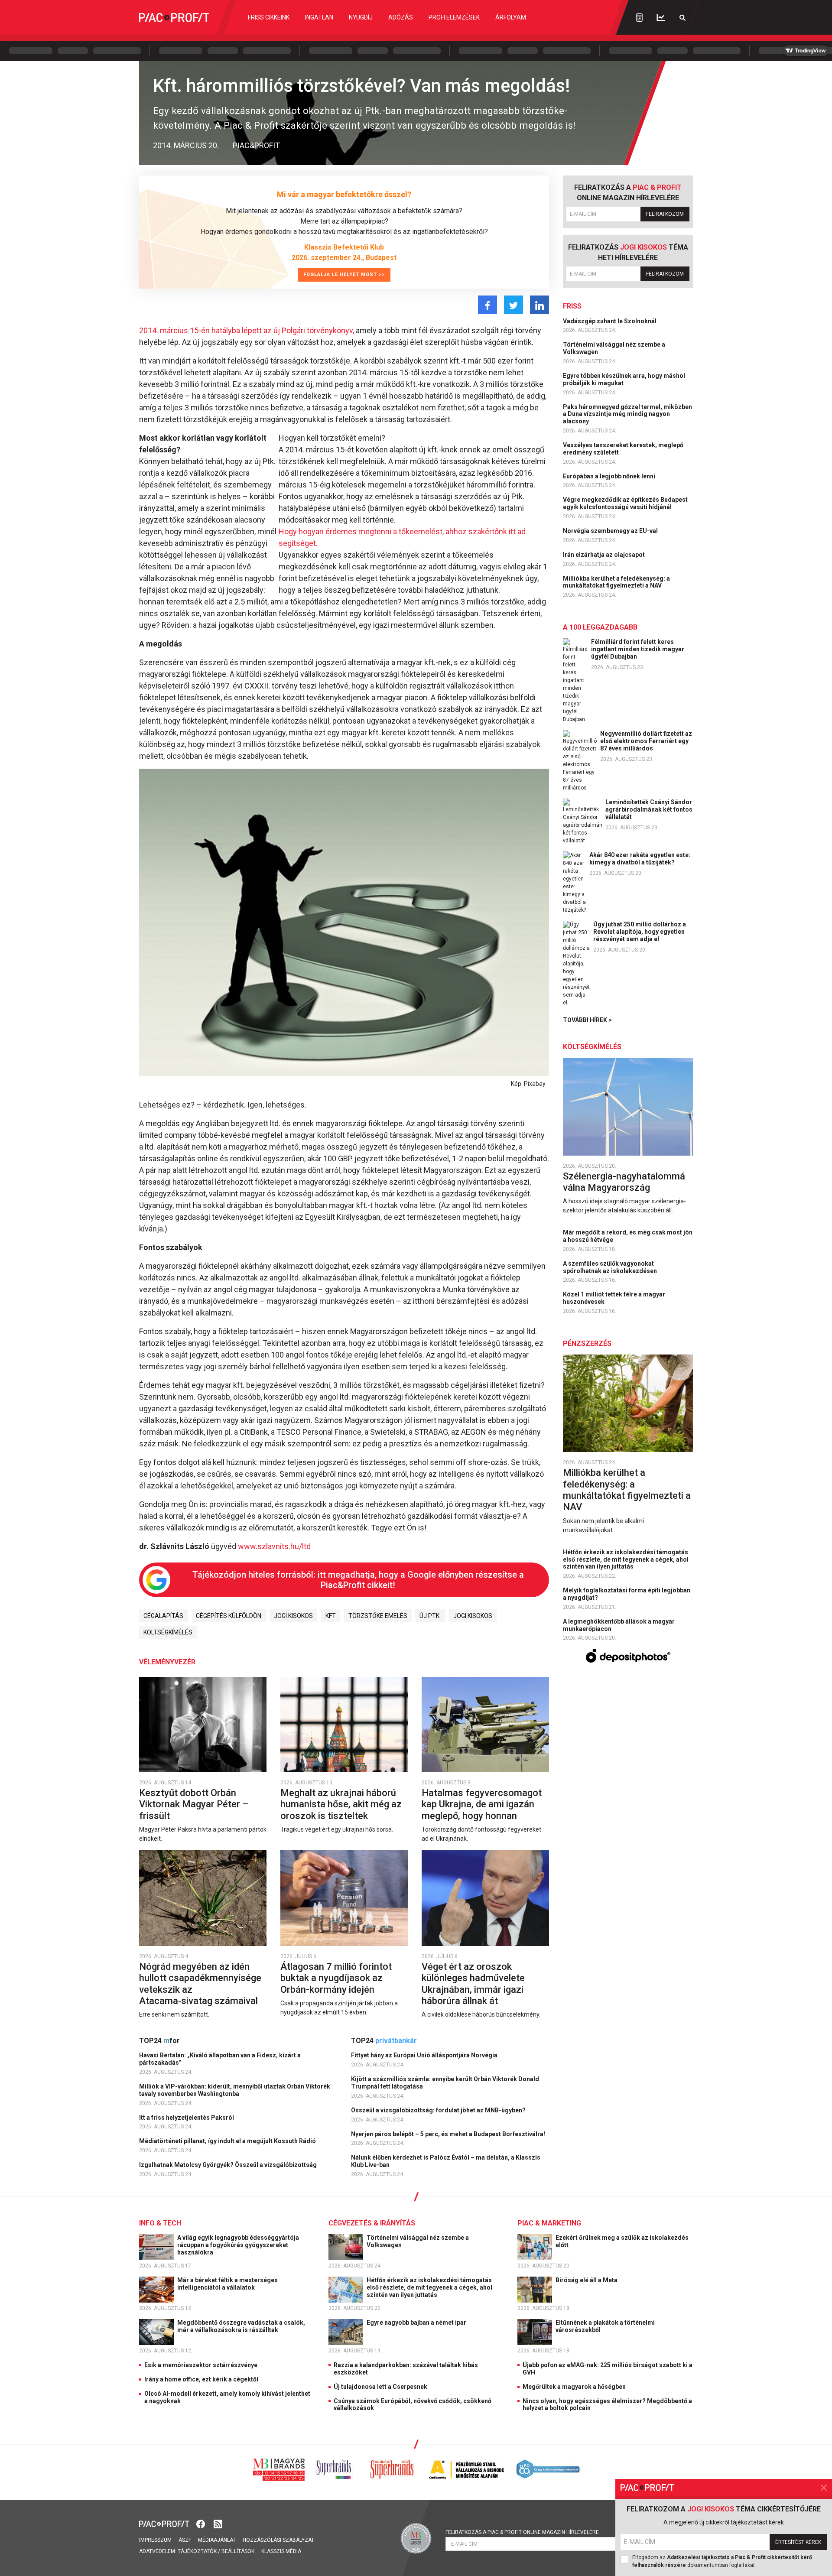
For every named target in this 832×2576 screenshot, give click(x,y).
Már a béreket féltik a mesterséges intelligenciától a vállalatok (227, 2284)
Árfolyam (511, 17)
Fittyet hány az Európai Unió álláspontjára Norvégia (425, 2055)
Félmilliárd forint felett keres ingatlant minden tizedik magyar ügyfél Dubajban (638, 649)
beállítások (238, 2551)
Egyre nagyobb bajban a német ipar (417, 2323)
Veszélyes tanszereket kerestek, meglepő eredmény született (623, 449)
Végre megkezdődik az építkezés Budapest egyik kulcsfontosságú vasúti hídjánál (625, 503)
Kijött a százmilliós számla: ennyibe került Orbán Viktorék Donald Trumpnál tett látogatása (445, 2083)
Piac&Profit (256, 145)
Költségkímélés (168, 1632)
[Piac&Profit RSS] (218, 2523)
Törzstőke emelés (378, 1616)
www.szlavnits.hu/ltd (274, 1546)
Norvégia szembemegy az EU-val (611, 531)
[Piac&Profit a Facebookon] (201, 2523)
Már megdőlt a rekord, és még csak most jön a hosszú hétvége (628, 1236)
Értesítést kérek (798, 2542)
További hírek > (587, 1020)
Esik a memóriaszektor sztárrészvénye (201, 2365)
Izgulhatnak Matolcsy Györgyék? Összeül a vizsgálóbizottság (229, 2165)
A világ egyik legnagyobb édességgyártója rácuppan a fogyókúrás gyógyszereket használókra (238, 2245)
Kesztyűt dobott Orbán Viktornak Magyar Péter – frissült (194, 1804)
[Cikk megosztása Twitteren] (513, 305)
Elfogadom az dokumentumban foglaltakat (722, 2561)
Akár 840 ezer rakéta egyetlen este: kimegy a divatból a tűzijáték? (640, 859)
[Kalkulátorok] (639, 17)
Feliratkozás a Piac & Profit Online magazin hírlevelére (522, 2532)
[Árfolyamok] (661, 18)
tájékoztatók (197, 2551)
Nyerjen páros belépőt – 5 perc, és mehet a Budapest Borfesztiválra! (449, 2134)
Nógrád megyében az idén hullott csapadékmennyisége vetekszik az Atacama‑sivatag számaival (200, 1984)
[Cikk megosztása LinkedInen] (539, 305)
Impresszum (155, 2540)
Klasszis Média (281, 2551)
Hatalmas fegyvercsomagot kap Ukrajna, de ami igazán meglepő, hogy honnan (482, 1804)
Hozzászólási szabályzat (278, 2540)
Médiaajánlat (217, 2540)
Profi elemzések (454, 17)
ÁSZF (185, 2540)
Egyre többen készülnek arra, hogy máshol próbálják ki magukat (624, 379)
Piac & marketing (549, 2223)
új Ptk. (430, 1616)
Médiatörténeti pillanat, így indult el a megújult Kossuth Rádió (228, 2141)
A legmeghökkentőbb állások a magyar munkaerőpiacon (619, 1625)
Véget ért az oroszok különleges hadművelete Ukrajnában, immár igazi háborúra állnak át (473, 1984)
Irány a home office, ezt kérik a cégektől (201, 2379)
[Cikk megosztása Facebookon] (487, 305)
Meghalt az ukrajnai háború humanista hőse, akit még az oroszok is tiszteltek (341, 1804)
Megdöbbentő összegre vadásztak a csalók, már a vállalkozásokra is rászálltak (241, 2326)
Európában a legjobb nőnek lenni (610, 476)
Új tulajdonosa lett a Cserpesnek (380, 2387)
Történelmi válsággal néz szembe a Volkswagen (614, 348)
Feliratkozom (665, 214)
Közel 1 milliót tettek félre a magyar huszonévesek (614, 1298)
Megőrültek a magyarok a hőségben (574, 2387)
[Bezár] (824, 2488)
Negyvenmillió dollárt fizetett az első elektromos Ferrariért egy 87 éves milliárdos (646, 741)
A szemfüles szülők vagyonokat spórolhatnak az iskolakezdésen (611, 1267)
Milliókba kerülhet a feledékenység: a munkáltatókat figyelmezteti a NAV (616, 582)
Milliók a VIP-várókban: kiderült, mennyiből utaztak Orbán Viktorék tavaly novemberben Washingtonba (235, 2090)
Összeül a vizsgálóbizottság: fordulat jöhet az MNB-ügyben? (439, 2110)
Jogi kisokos (293, 1616)
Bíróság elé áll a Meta (587, 2280)
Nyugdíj (361, 17)
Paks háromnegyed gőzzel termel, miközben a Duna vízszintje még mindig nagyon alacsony (627, 414)
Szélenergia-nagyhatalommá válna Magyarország (624, 1182)
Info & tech (160, 2223)
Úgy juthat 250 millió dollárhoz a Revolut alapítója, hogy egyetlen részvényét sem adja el (640, 932)
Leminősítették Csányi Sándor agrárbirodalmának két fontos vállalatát (649, 809)
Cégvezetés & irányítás (372, 2223)
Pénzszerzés (587, 1343)
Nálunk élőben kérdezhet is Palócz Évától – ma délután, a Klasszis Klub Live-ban (446, 2161)
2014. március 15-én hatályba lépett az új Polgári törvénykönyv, (247, 330)
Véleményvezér (167, 1662)
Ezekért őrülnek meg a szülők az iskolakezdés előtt (622, 2241)
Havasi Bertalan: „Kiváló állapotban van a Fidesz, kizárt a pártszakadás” (220, 2059)
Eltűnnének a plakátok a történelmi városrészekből (605, 2326)
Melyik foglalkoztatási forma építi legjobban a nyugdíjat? (627, 1594)
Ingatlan (319, 17)
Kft (331, 1616)
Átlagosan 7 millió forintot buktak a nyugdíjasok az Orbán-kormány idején (336, 1978)
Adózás (401, 17)
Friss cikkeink (269, 17)
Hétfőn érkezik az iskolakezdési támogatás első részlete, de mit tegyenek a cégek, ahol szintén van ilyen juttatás (626, 1559)
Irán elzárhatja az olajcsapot (604, 555)
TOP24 (159, 2041)
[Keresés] (682, 18)
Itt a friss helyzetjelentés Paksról (187, 2118)
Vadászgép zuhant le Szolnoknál (610, 321)
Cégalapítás (163, 1616)
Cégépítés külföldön (229, 1616)
